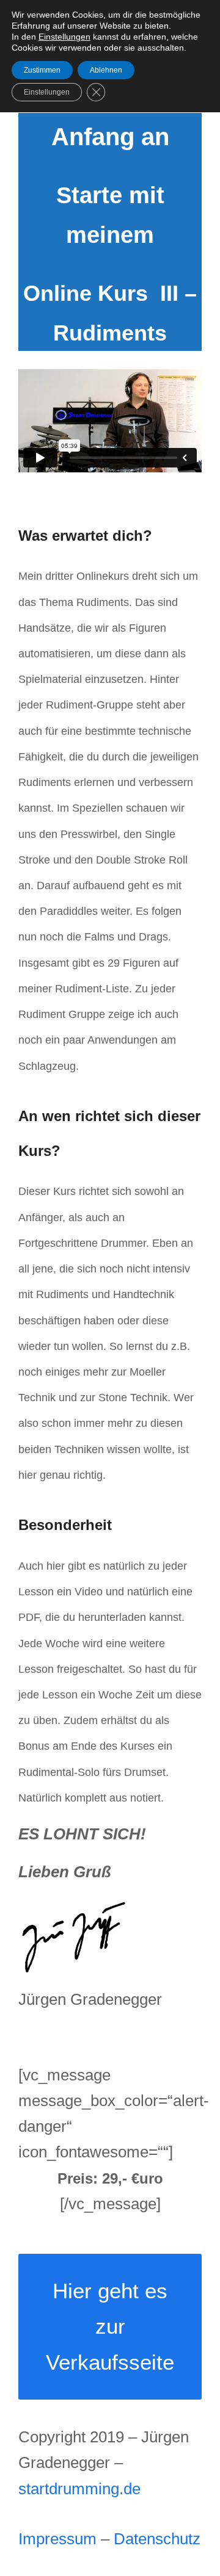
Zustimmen (42, 70)
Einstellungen (64, 37)
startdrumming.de (79, 2489)
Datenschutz (157, 2539)
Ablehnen (106, 70)
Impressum (57, 2539)
